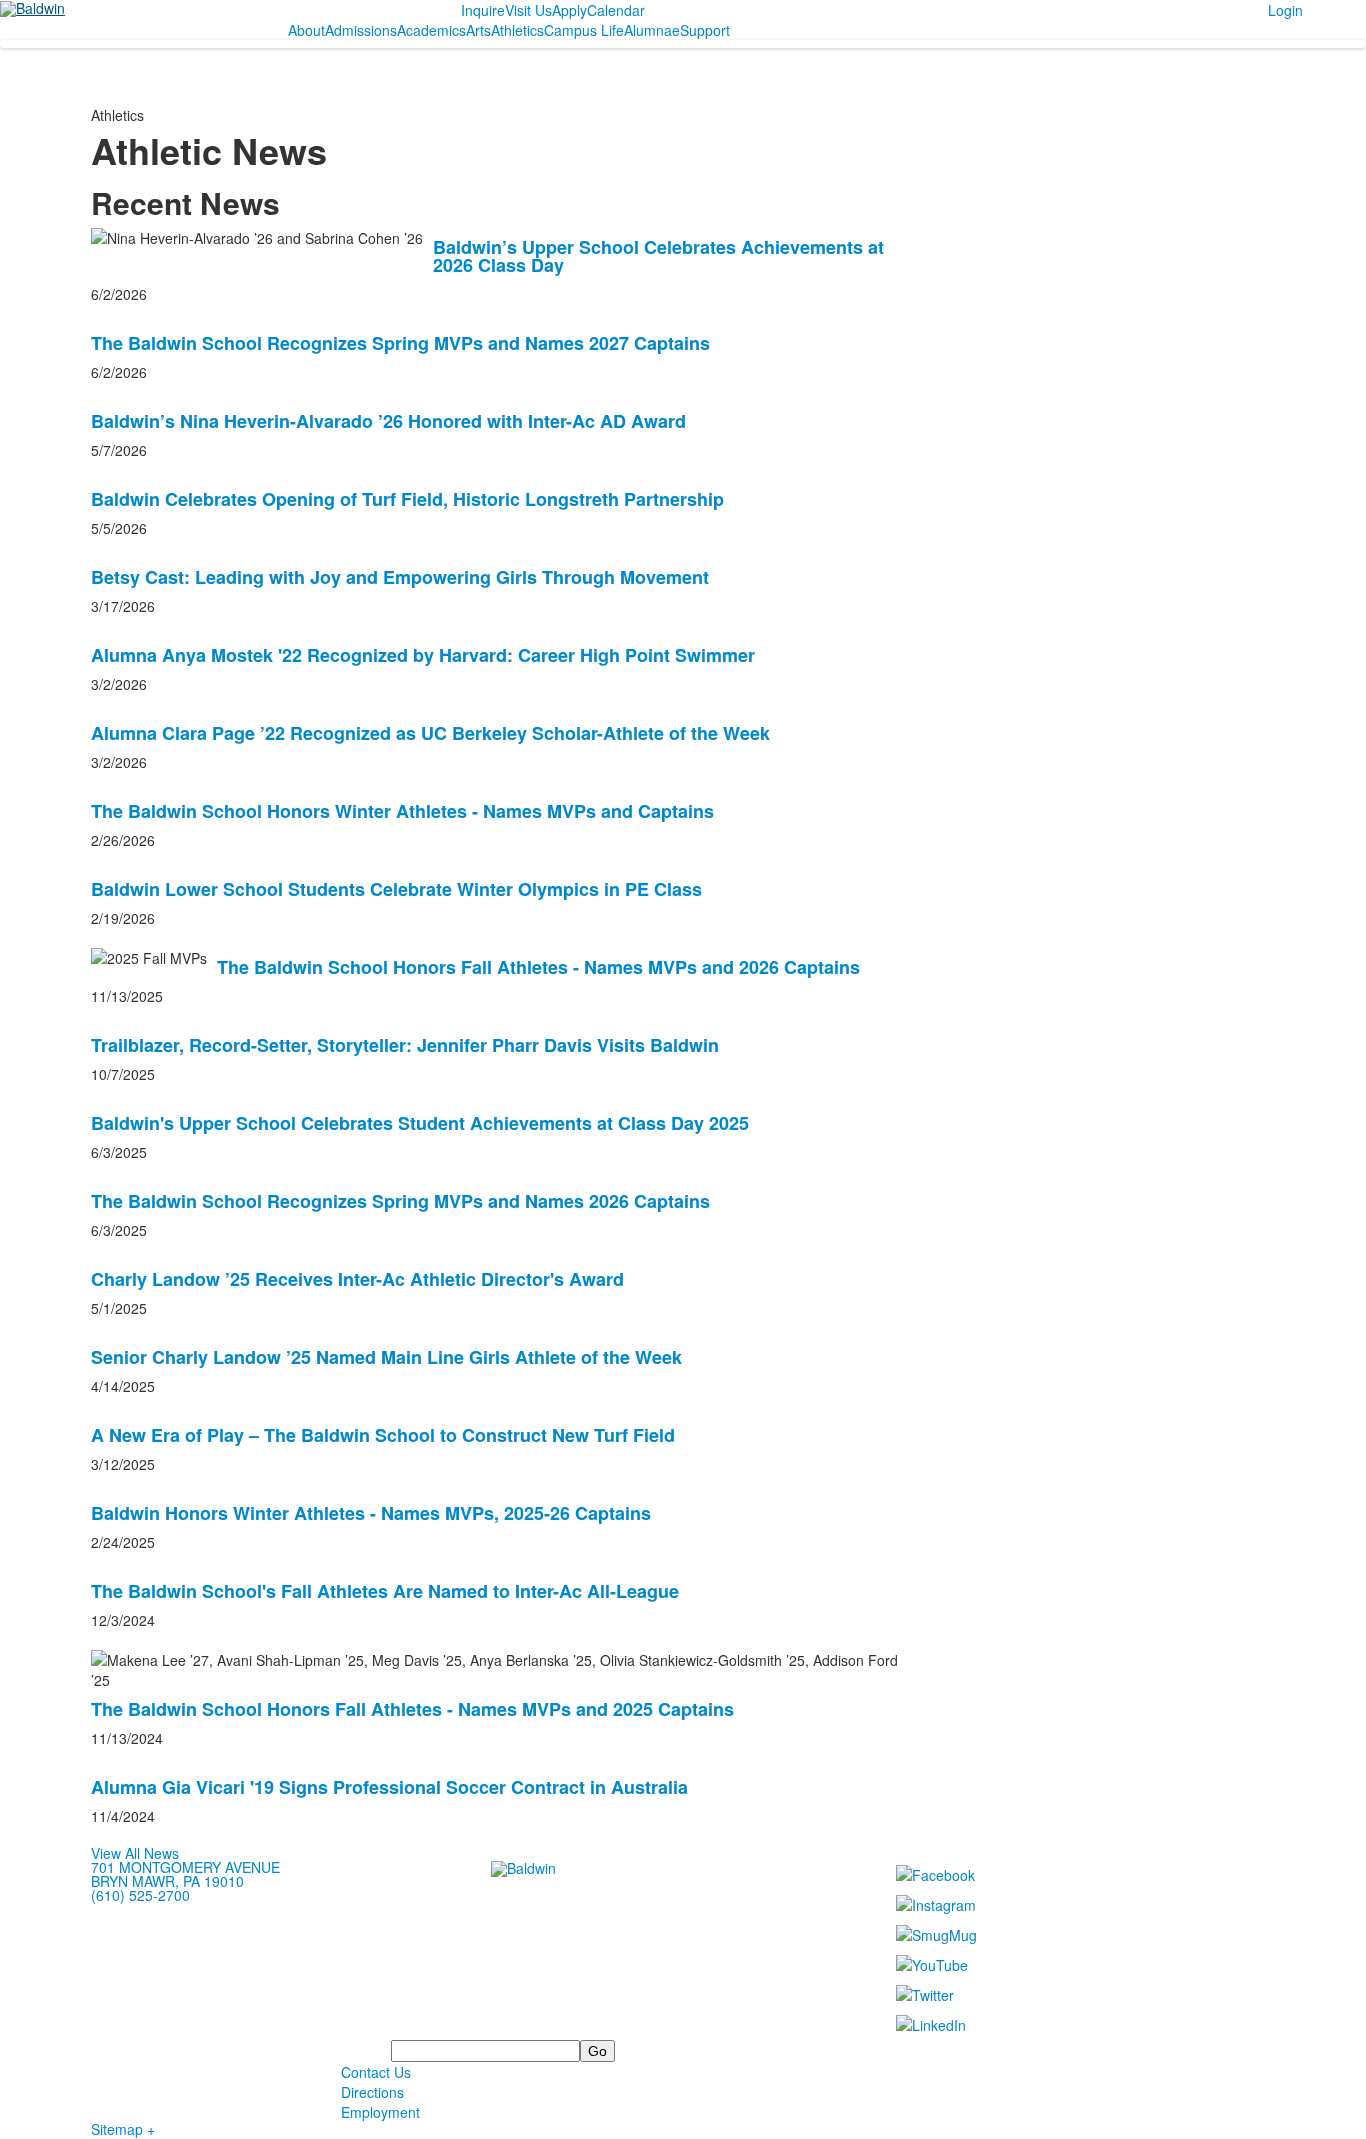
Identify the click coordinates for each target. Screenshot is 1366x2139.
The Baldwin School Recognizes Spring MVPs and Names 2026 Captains (400, 1201)
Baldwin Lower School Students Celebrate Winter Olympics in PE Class (396, 889)
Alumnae (652, 30)
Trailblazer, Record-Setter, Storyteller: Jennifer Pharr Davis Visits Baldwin (405, 1045)
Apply (569, 10)
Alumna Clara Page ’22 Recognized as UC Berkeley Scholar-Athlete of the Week (430, 733)
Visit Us (528, 10)
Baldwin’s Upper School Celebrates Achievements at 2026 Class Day (658, 256)
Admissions (361, 30)
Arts (478, 30)
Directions (372, 2092)
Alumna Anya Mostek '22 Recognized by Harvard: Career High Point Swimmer (423, 655)
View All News (135, 1853)
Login (1285, 10)
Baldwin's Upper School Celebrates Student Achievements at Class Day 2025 (420, 1123)
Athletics (517, 30)
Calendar (616, 10)
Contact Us (376, 2072)
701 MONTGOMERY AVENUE (185, 1867)
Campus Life (584, 30)
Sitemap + (123, 2129)
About (306, 30)
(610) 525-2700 (140, 1895)
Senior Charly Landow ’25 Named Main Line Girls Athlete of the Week (386, 1357)
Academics (431, 30)
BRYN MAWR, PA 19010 (167, 1881)
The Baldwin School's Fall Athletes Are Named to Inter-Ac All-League (385, 1591)
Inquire (483, 10)
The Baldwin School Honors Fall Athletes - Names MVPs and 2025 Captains (412, 1709)
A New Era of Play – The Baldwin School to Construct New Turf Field (383, 1435)
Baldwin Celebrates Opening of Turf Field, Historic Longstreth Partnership (407, 499)
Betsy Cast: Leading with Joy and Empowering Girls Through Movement (400, 577)
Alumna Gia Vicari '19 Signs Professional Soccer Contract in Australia (389, 1787)
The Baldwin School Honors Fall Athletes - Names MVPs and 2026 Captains (538, 967)
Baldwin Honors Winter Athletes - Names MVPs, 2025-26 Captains (371, 1513)
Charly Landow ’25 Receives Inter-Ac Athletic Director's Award (357, 1279)
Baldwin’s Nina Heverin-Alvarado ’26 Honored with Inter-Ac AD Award (388, 421)
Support (705, 30)
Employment (380, 2112)
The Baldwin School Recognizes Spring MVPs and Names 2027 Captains (400, 343)
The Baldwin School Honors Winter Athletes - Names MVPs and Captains (402, 811)
